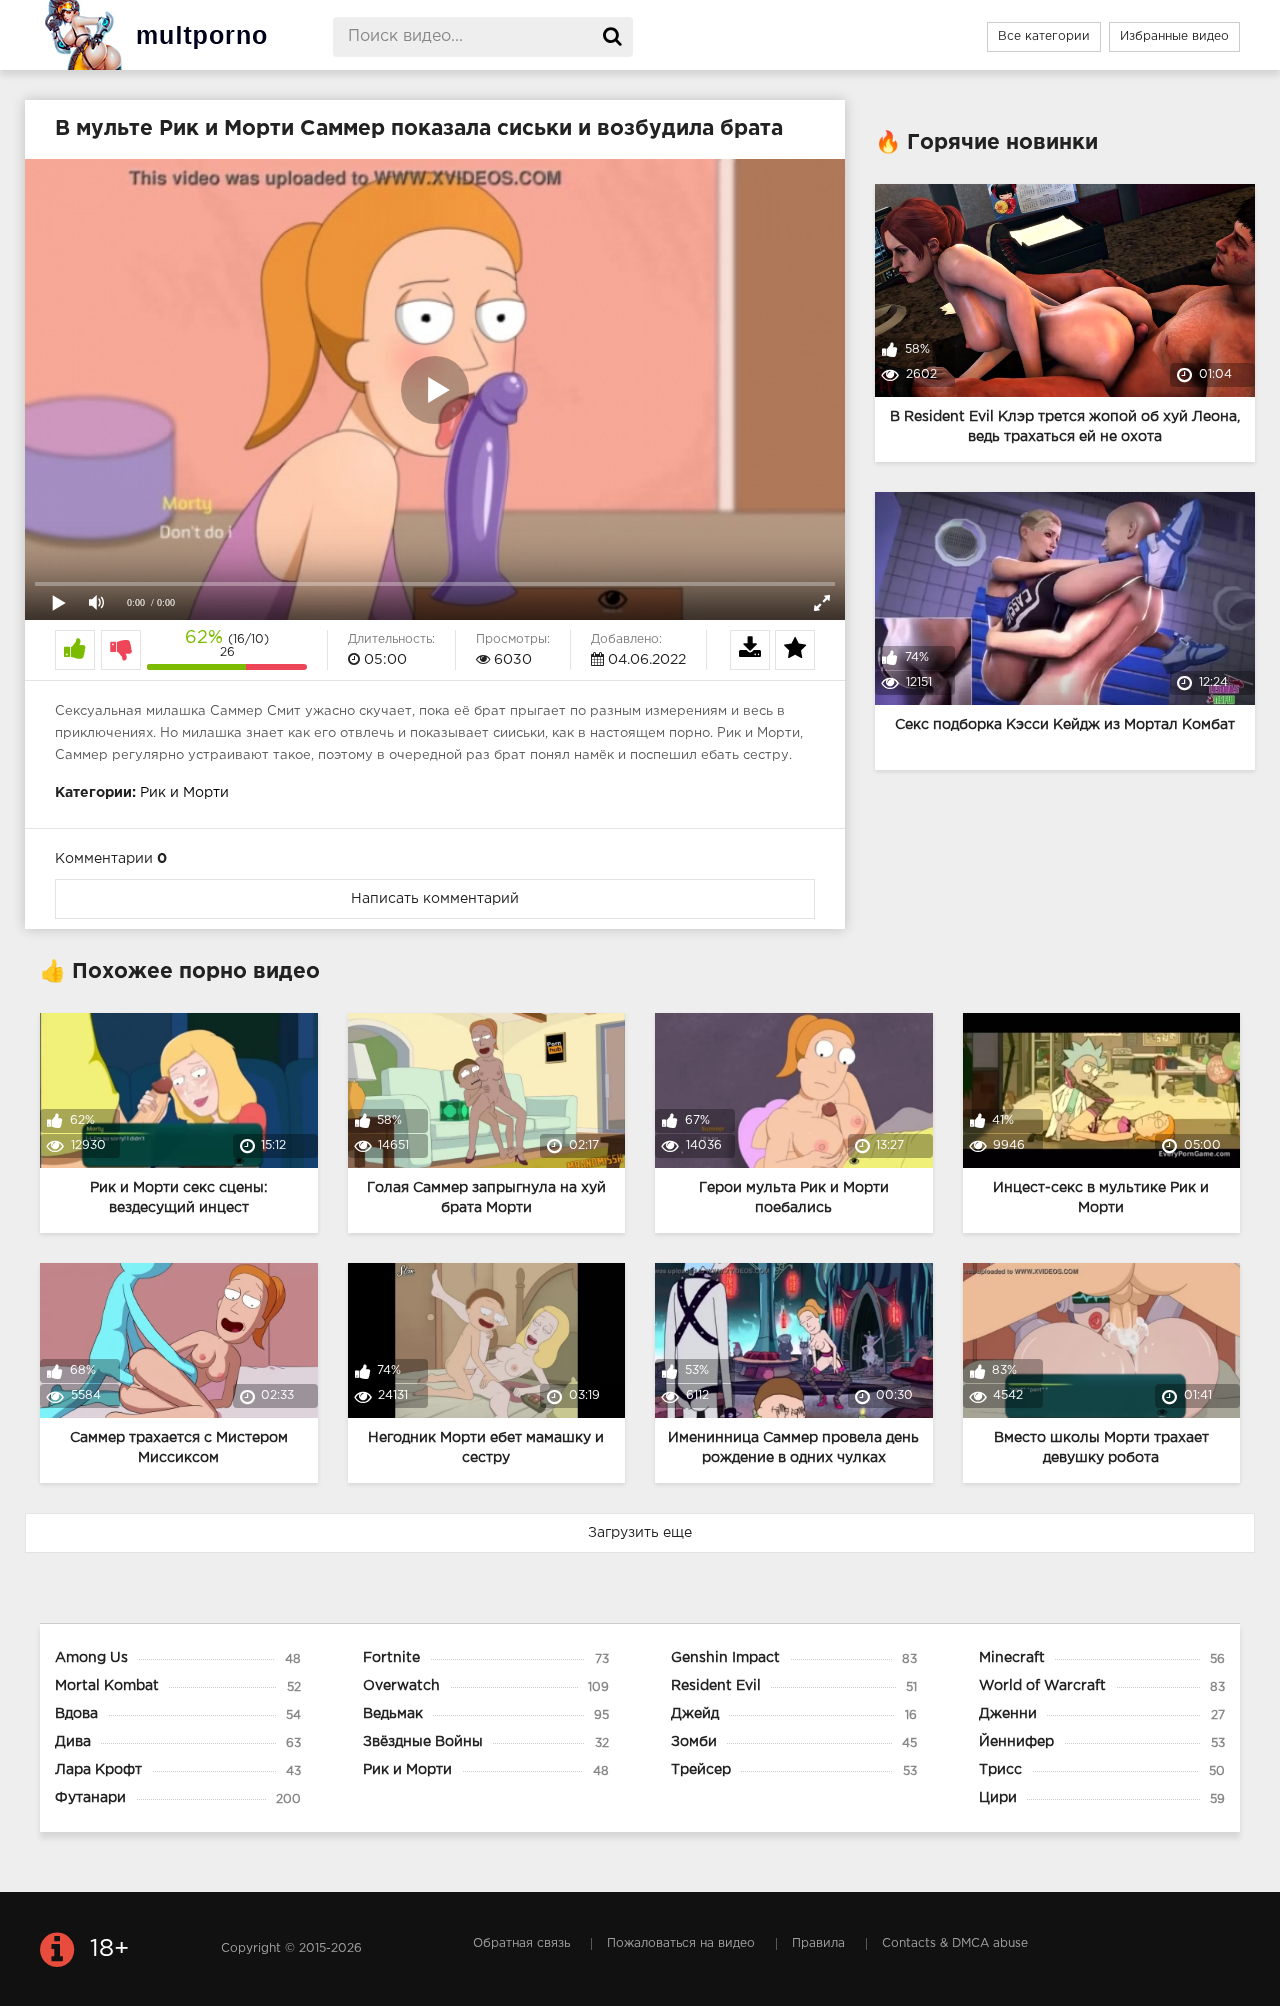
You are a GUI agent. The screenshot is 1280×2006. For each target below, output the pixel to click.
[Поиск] (613, 37)
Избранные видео (1174, 36)
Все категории (1044, 36)
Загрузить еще (640, 1533)
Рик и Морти (184, 793)
